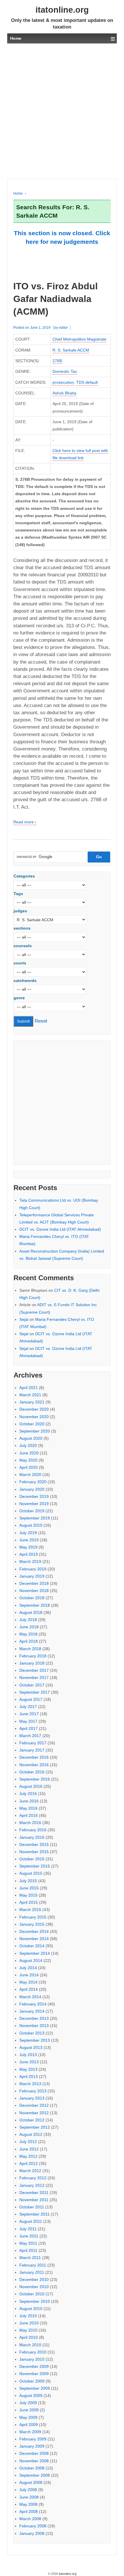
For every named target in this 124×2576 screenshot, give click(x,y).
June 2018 (29, 1627)
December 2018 (34, 1583)
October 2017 (32, 1685)
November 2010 (34, 2287)
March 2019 (30, 1561)
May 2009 (28, 2417)
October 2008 (32, 2468)
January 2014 (32, 2011)
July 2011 (28, 2229)
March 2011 (30, 2258)
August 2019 (31, 1525)
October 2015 (32, 1859)
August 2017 (31, 1699)
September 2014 (35, 1953)
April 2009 (29, 2425)
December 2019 (34, 1496)
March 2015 (30, 1910)
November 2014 (34, 1939)
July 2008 (28, 2490)
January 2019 (32, 1576)
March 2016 (30, 1823)
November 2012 (34, 2113)
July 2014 (28, 1968)
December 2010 (34, 2279)
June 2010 (29, 2323)
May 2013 (28, 2069)
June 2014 (29, 1975)
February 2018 (33, 1656)
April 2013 (29, 2077)
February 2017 (33, 1743)
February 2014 (33, 2004)
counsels (23, 946)
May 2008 (28, 2504)
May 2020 (28, 1460)
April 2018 (29, 1641)
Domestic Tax (65, 371)
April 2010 (29, 2337)
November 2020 (34, 1417)
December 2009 (34, 2366)
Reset (41, 1021)
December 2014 (34, 1931)
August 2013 (31, 2047)
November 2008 (34, 2461)
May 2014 (28, 1982)
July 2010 (28, 2316)
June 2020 (29, 1453)
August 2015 (31, 1873)
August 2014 (31, 1961)
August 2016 (31, 1786)
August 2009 (31, 2395)
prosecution (63, 382)
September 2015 (35, 1866)
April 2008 (29, 2512)
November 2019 (34, 1504)
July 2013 (28, 2055)
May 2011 (28, 2243)
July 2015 (28, 1881)
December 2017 (34, 1670)
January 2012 (32, 2185)
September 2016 (35, 1779)
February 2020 (33, 1482)
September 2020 (35, 1431)
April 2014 (29, 1989)
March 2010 (30, 2345)
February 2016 (33, 1830)
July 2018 (28, 1620)
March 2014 (30, 1997)
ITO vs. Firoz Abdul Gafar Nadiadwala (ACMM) (56, 299)
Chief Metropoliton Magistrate (79, 339)
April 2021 (29, 1388)
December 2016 (34, 1757)
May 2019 (28, 1547)
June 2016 (29, 1801)
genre (19, 998)
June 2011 (29, 2236)
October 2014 (32, 1946)
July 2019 (28, 1533)
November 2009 (34, 2374)
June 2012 (29, 2149)
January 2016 (32, 1837)
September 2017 (35, 1692)
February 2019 (33, 1569)
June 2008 (29, 2497)
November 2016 (34, 1765)
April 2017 (29, 1728)
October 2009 (32, 2381)
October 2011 (32, 2207)
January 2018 (32, 1663)
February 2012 (33, 2178)
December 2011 (34, 2193)
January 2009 (32, 2446)
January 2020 (32, 1489)
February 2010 (33, 2352)
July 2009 (28, 2403)
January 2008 (32, 2533)
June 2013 (29, 2062)
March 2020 (30, 1475)
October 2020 (32, 1424)
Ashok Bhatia (64, 393)
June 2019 (29, 1540)
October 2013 (32, 2033)
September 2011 (34, 2214)
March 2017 (30, 1736)
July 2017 (28, 1707)
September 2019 (35, 1518)
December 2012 (34, 2105)
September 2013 (35, 2040)
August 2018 (31, 1612)
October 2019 (32, 1511)
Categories (24, 876)
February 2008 (33, 2526)
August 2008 (31, 2482)
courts (20, 963)
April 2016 (29, 1815)
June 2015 (29, 1888)
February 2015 (33, 1917)
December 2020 (34, 1409)
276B (57, 361)
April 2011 (28, 2250)
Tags (18, 894)
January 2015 (32, 1924)
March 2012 (30, 2171)
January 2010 (32, 2359)
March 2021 (30, 1395)
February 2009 (33, 2439)
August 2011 (31, 2221)
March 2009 (30, 2432)
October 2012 (32, 2120)
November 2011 (34, 2200)
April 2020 (29, 1467)
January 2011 (32, 2272)
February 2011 (33, 2265)
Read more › (25, 822)
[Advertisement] (62, 111)
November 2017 (34, 1678)
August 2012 (31, 2134)
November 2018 (34, 1591)
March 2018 (30, 1649)
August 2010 (31, 2309)
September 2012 (35, 2127)
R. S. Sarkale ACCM (71, 350)
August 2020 (31, 1438)
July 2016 (28, 1794)
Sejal (24, 1319)
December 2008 (34, 2453)
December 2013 (34, 2018)
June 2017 (29, 1714)
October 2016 (32, 1772)
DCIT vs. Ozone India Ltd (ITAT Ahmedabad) (60, 1229)
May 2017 (28, 1721)
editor (63, 328)
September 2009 (35, 2388)
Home (18, 193)
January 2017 (32, 1750)
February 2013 (33, 2091)
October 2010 (32, 2294)
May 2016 (28, 1808)
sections (22, 928)
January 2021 (32, 1402)
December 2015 (34, 1844)
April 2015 (29, 1902)
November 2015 (34, 1852)
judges (20, 911)
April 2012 (29, 2163)
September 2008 (35, 2475)
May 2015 (28, 1895)
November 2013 (34, 2026)
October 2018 (32, 1598)
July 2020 (28, 1445)
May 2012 (28, 2156)
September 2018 (35, 1605)
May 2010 (28, 2330)
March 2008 (30, 2519)
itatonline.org (62, 10)
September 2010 (35, 2301)
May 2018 (28, 1634)
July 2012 (28, 2142)
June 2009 (29, 2410)
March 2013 (30, 2084)
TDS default (87, 382)
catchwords (25, 981)
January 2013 (32, 2098)
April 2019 (29, 1554)
